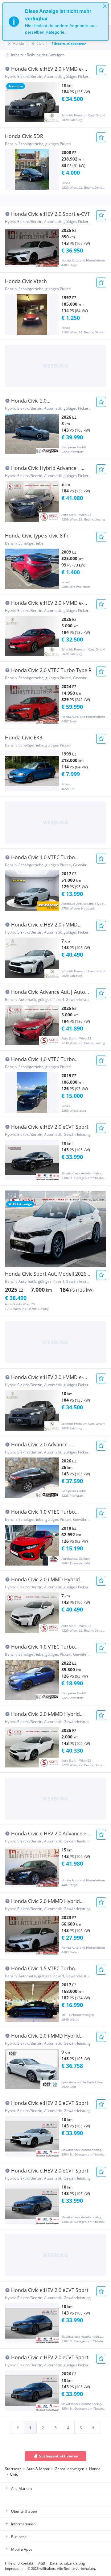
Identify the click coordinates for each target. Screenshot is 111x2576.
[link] (18, 2428)
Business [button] (19, 2537)
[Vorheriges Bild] (10, 1229)
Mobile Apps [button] (22, 2549)
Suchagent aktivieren (59, 2456)
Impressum (14, 2568)
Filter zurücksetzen (69, 44)
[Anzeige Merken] (101, 70)
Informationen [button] (23, 2524)
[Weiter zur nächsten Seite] (93, 2428)
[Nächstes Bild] (101, 1229)
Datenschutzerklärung (67, 2563)
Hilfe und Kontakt (19, 2563)
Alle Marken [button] (21, 2488)
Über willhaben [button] (24, 2511)
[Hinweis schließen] (105, 6)
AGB (42, 2563)
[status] (55, 22)
